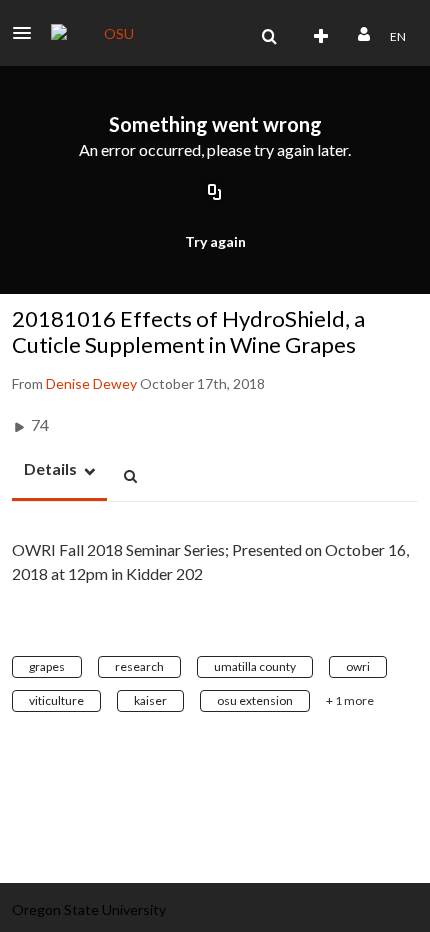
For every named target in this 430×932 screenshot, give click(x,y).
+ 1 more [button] (350, 700)
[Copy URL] (215, 193)
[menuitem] (269, 37)
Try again (215, 241)
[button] (28, 33)
